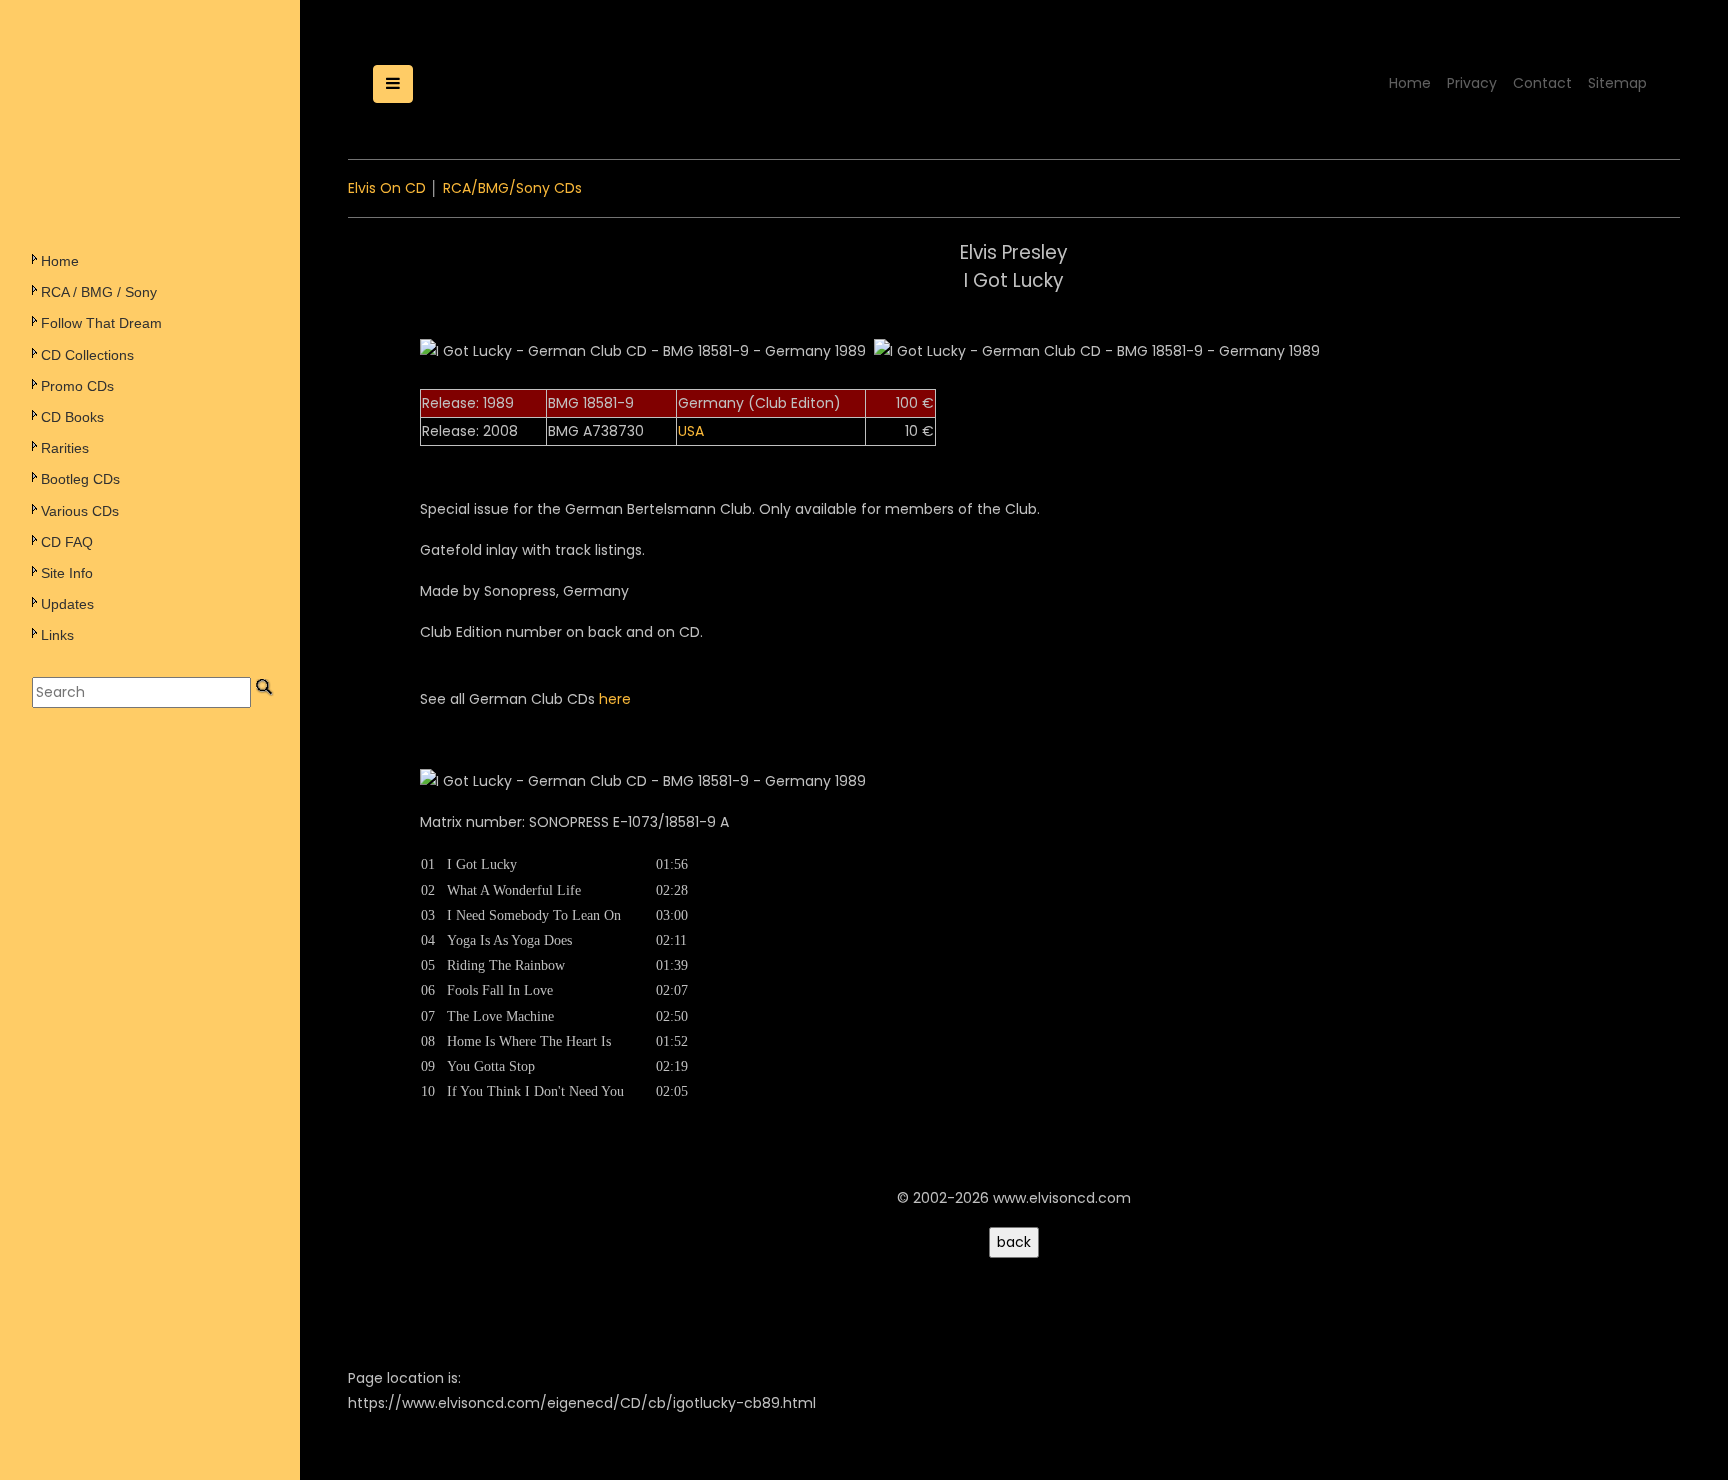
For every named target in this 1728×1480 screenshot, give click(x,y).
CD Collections (87, 355)
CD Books (72, 417)
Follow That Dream (101, 323)
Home (60, 261)
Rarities (65, 448)
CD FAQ (67, 542)
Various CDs (80, 511)
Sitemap (1617, 83)
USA (691, 431)
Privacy (1472, 83)
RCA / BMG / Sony (99, 292)
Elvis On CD (387, 188)
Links (57, 635)
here (615, 699)
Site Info (67, 573)
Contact (1542, 83)
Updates (67, 604)
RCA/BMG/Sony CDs (512, 188)
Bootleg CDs (80, 479)
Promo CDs (77, 386)
